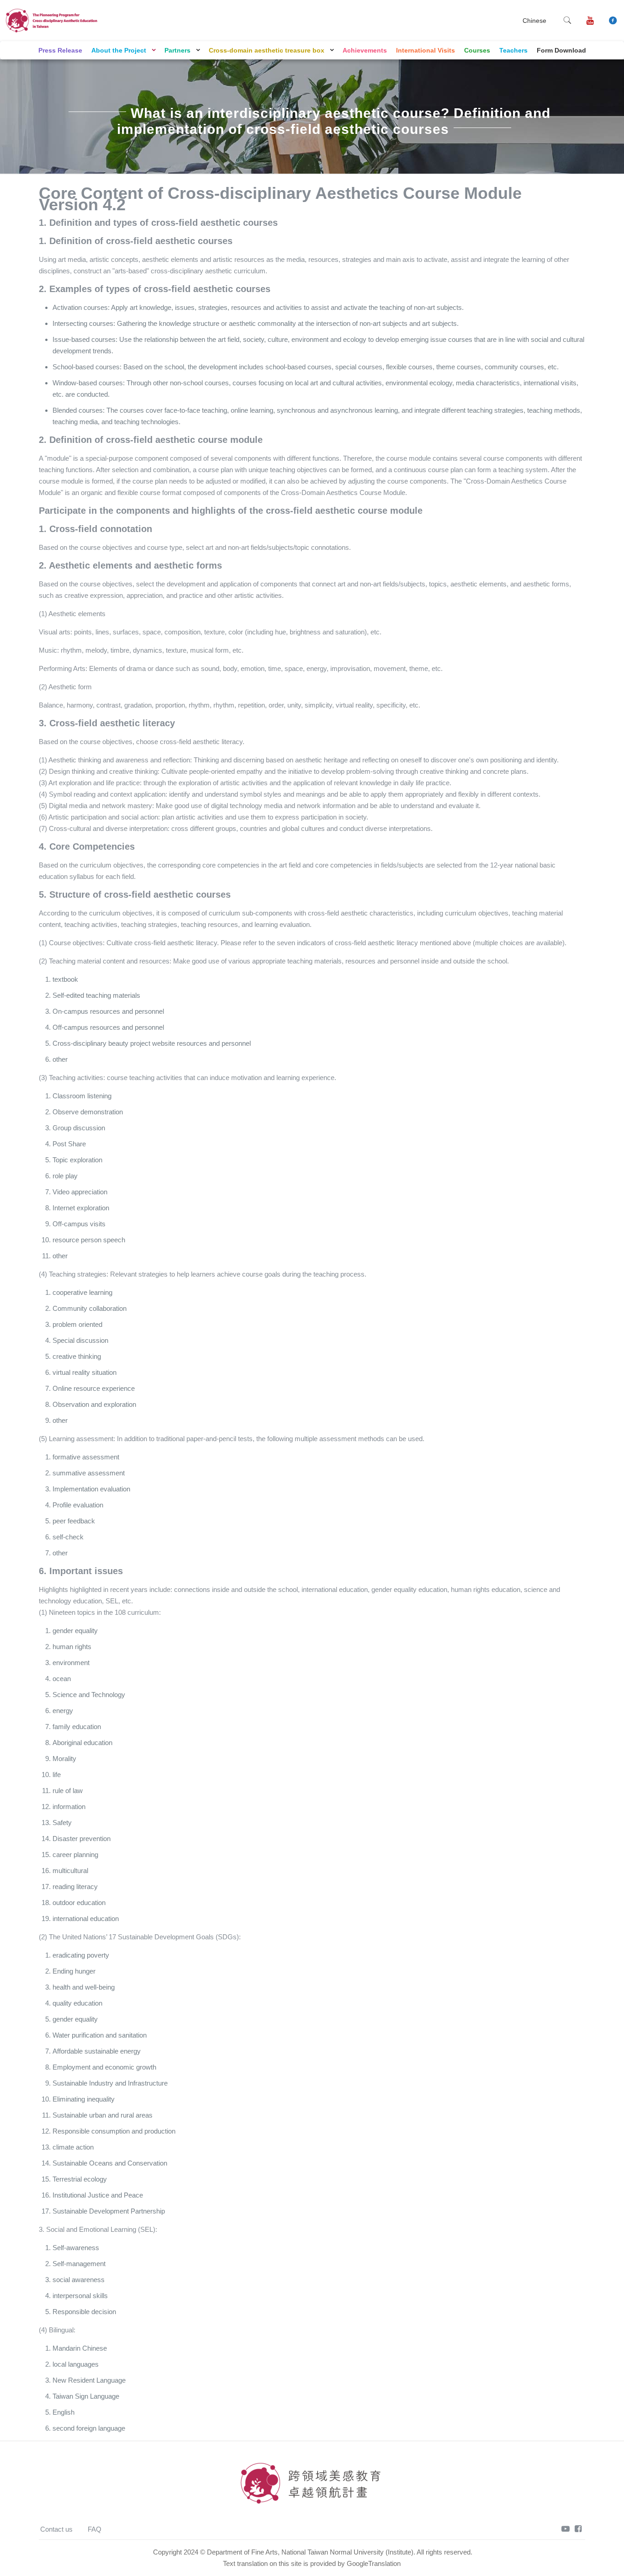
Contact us (56, 2529)
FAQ (95, 2529)
